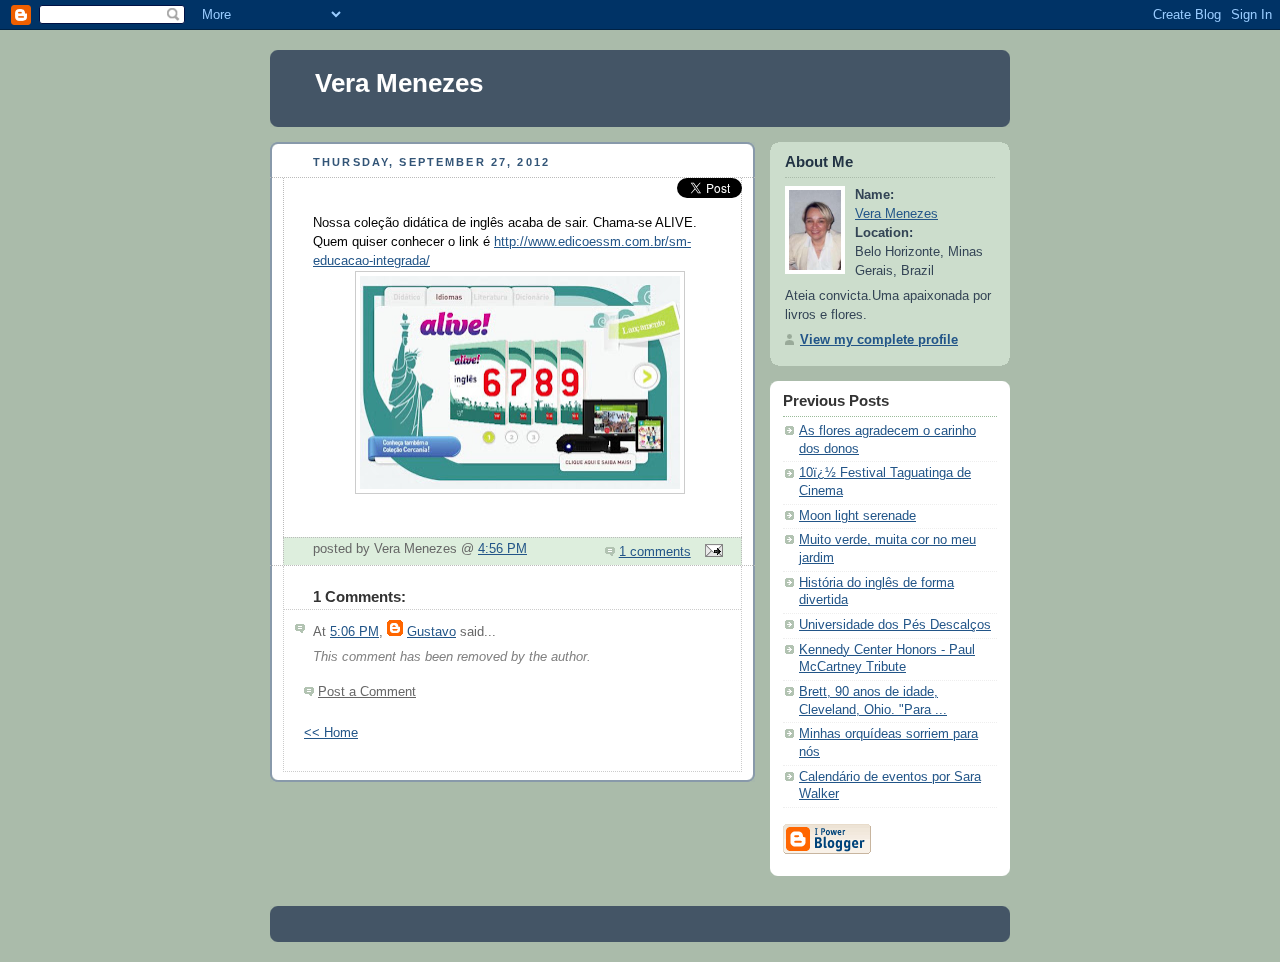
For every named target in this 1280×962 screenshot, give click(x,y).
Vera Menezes (399, 83)
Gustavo (431, 632)
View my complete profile (879, 340)
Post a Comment (367, 692)
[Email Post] (711, 552)
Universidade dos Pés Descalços (895, 625)
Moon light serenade (857, 516)
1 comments (655, 552)
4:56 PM (502, 549)
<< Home (331, 733)
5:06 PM (354, 632)
